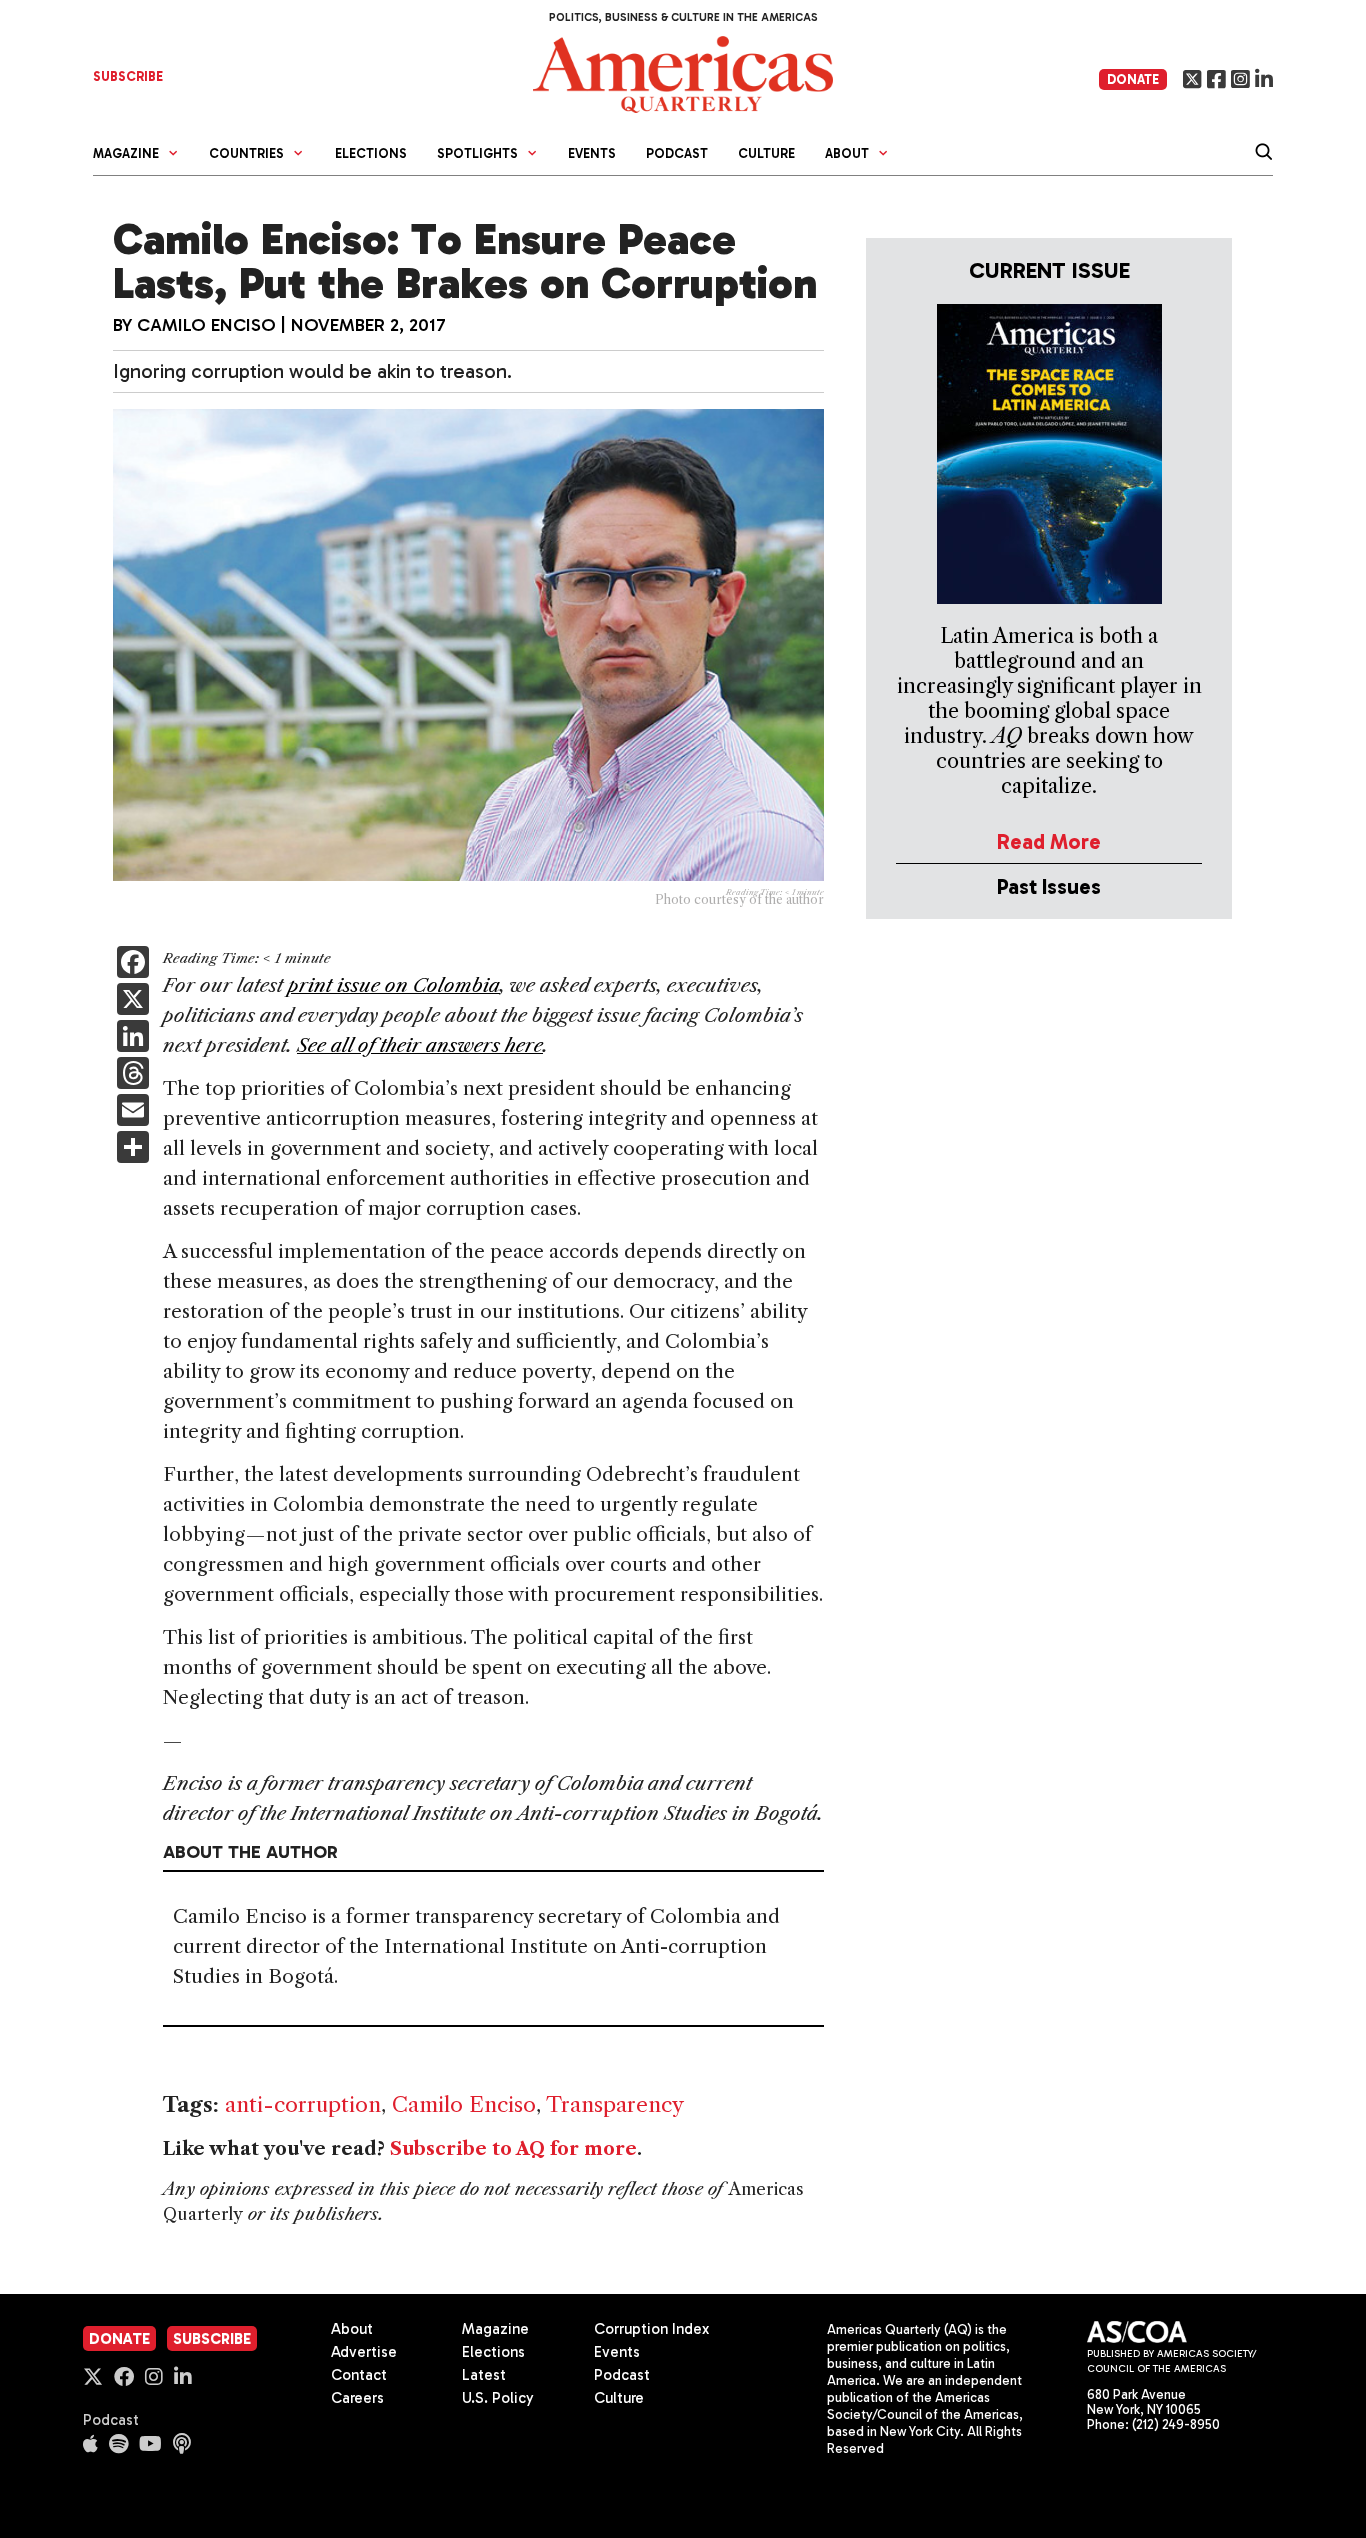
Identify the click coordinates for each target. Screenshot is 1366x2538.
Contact (359, 2375)
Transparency (615, 2104)
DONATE (1133, 79)
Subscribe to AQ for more (513, 2149)
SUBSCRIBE (128, 76)
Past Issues (1049, 886)
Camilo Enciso (206, 325)
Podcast (677, 153)
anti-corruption (303, 2104)
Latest (484, 2375)
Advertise (364, 2352)
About (352, 2329)
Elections (371, 153)
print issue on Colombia (394, 985)
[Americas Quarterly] (683, 72)
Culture (766, 153)
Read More (1049, 841)
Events (592, 153)
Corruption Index (651, 2329)
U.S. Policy (498, 2398)
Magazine (495, 2329)
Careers (357, 2398)
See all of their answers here (420, 1045)
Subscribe (212, 2339)
